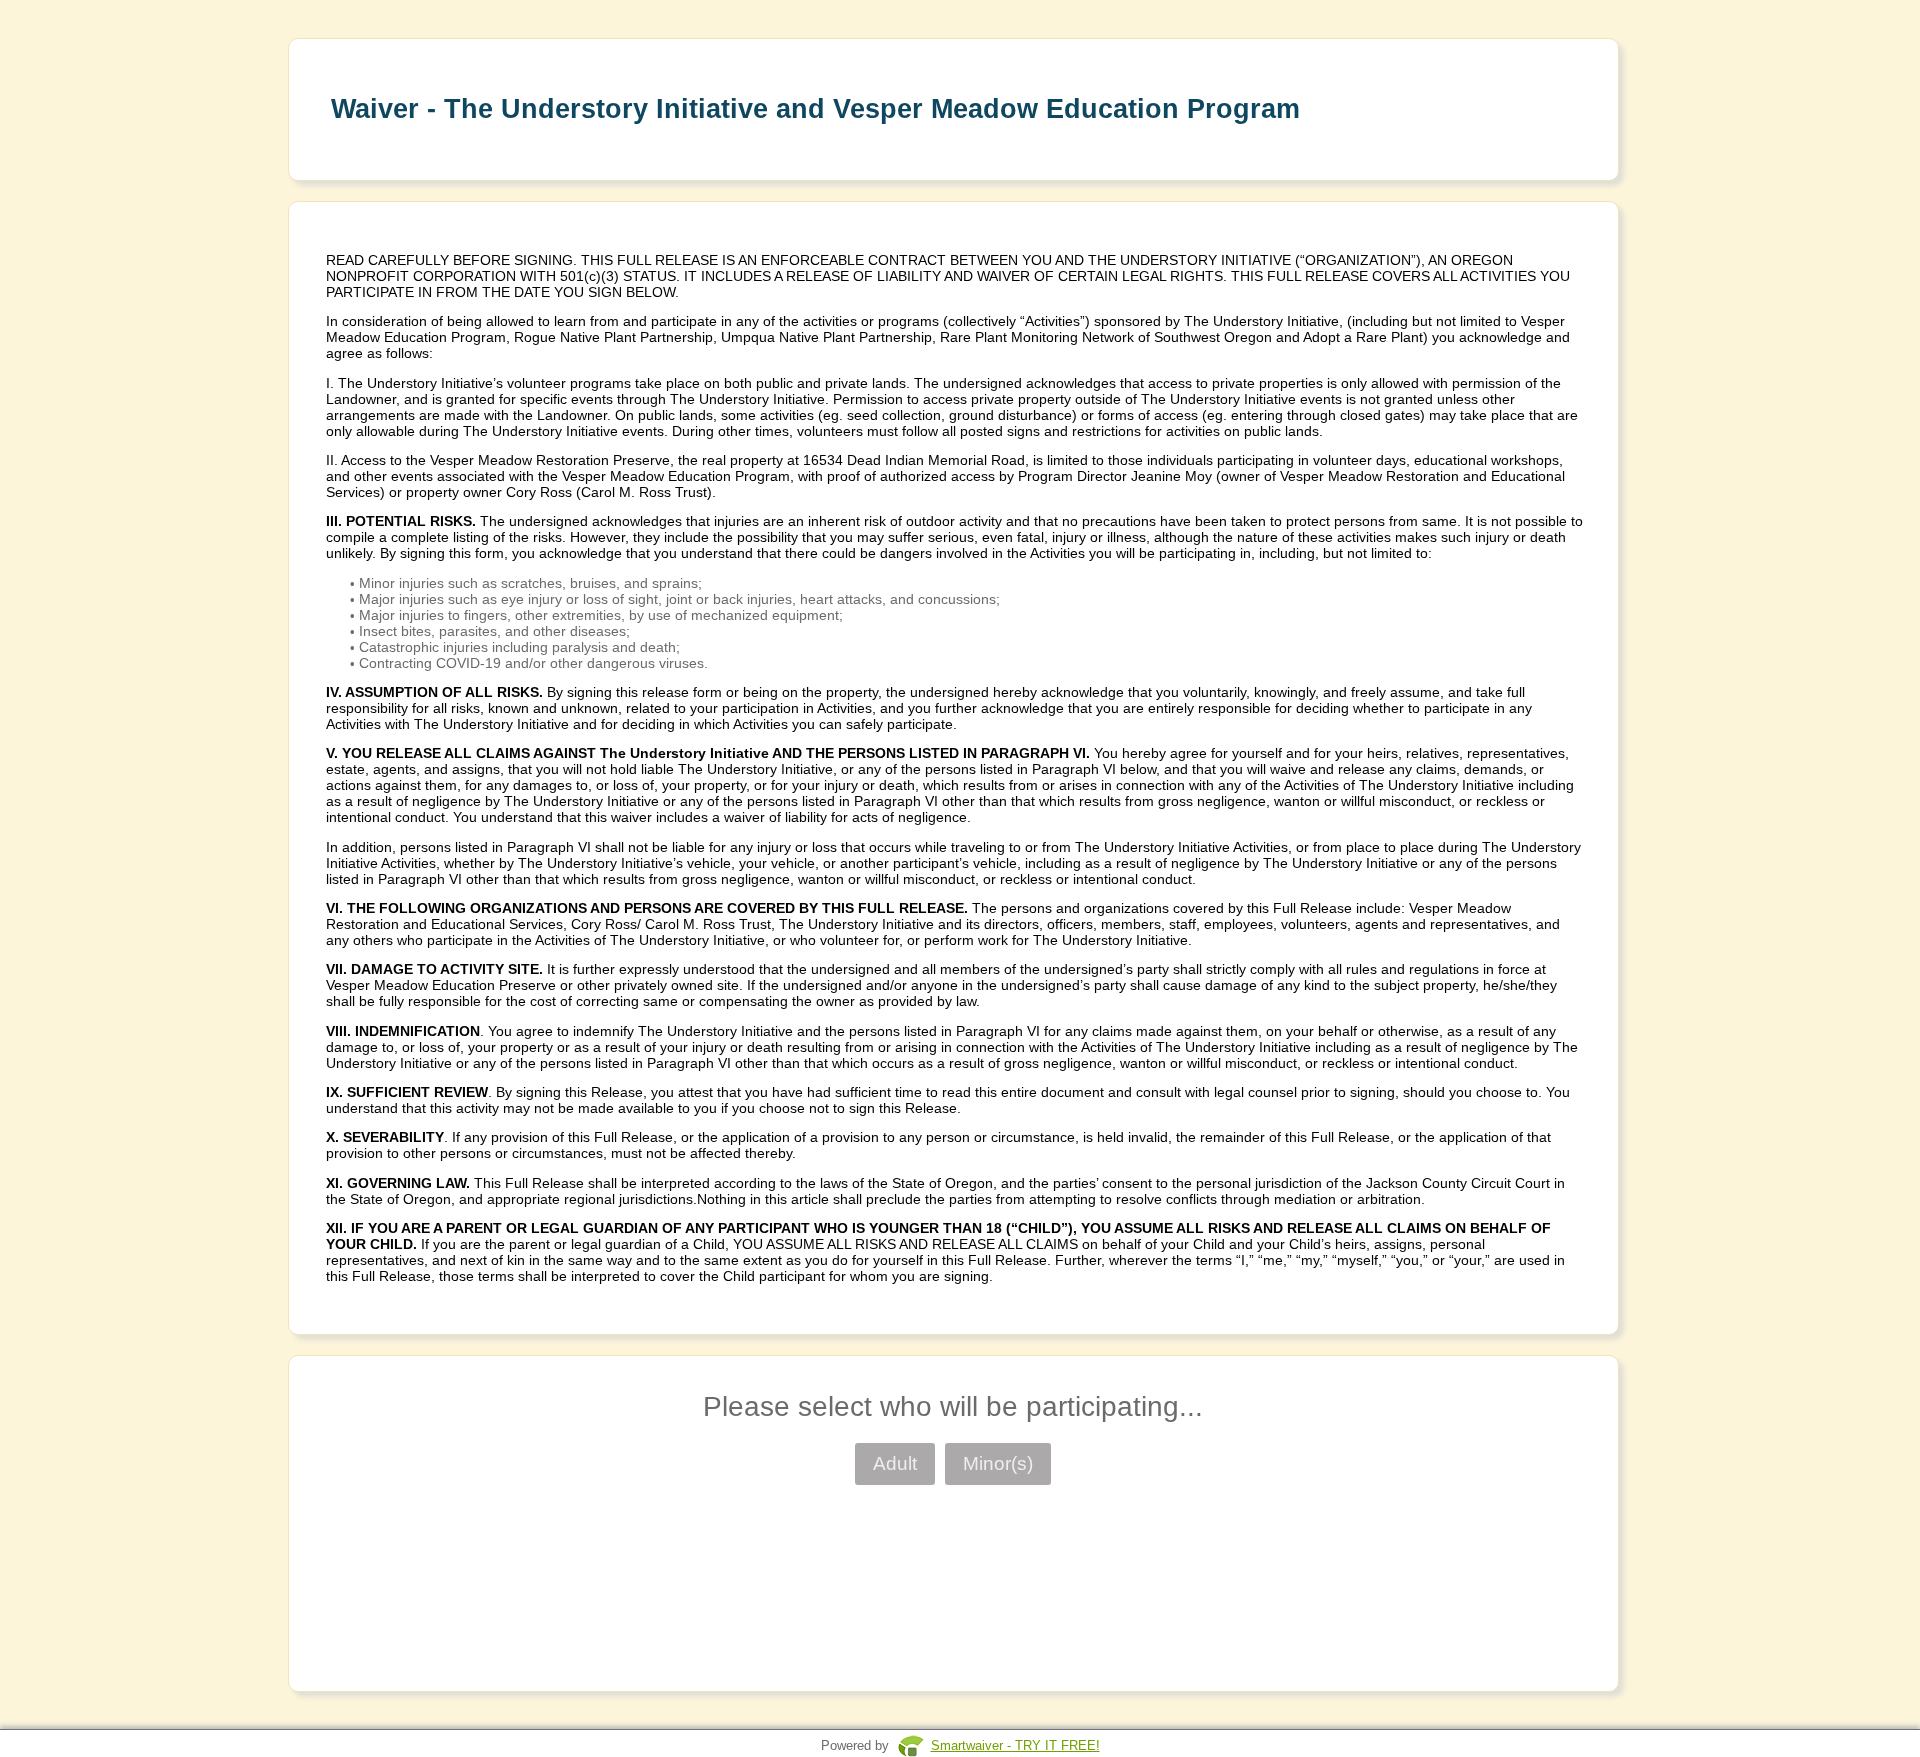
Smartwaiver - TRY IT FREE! (1015, 1745)
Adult (895, 1463)
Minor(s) (998, 1463)
